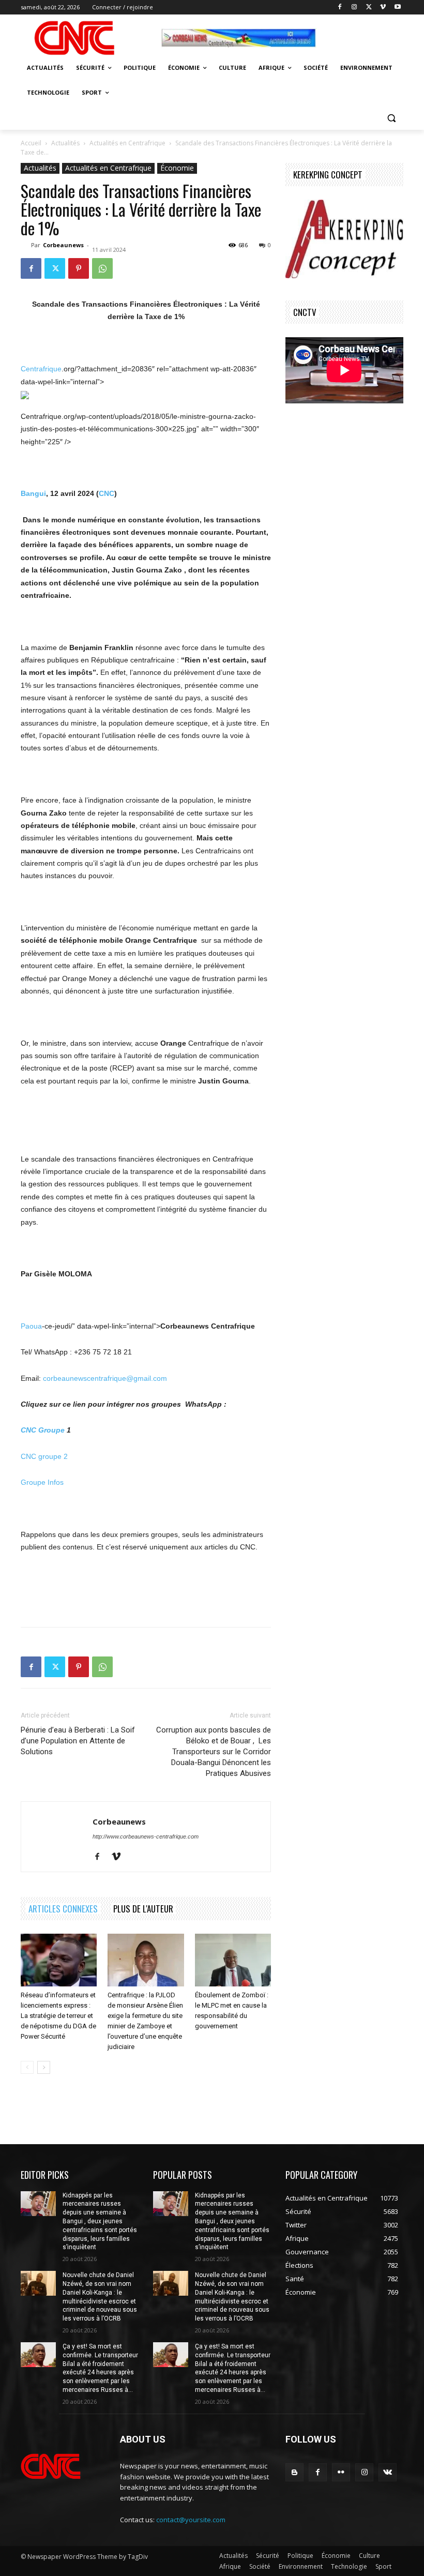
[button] (391, 118)
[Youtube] (397, 7)
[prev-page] (27, 2067)
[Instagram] (354, 7)
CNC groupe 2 (44, 1456)
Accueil (31, 143)
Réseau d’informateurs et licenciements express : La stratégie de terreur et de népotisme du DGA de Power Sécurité (58, 2016)
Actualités (65, 143)
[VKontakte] (388, 2472)
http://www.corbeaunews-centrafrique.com (146, 1836)
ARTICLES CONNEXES (63, 1909)
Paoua (31, 1326)
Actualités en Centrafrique (127, 143)
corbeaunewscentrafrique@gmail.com (105, 1378)
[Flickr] (341, 2472)
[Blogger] (294, 2472)
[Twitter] (369, 7)
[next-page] (44, 2067)
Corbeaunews (63, 245)
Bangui (33, 493)
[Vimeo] (383, 7)
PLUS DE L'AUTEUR (143, 1909)
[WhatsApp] (102, 268)
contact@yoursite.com (191, 2520)
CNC (107, 493)
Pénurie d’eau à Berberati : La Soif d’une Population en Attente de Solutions (78, 1741)
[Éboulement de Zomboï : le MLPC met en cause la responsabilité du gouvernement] (233, 1960)
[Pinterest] (79, 268)
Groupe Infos (42, 1482)
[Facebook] (340, 7)
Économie (177, 168)
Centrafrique (41, 369)
